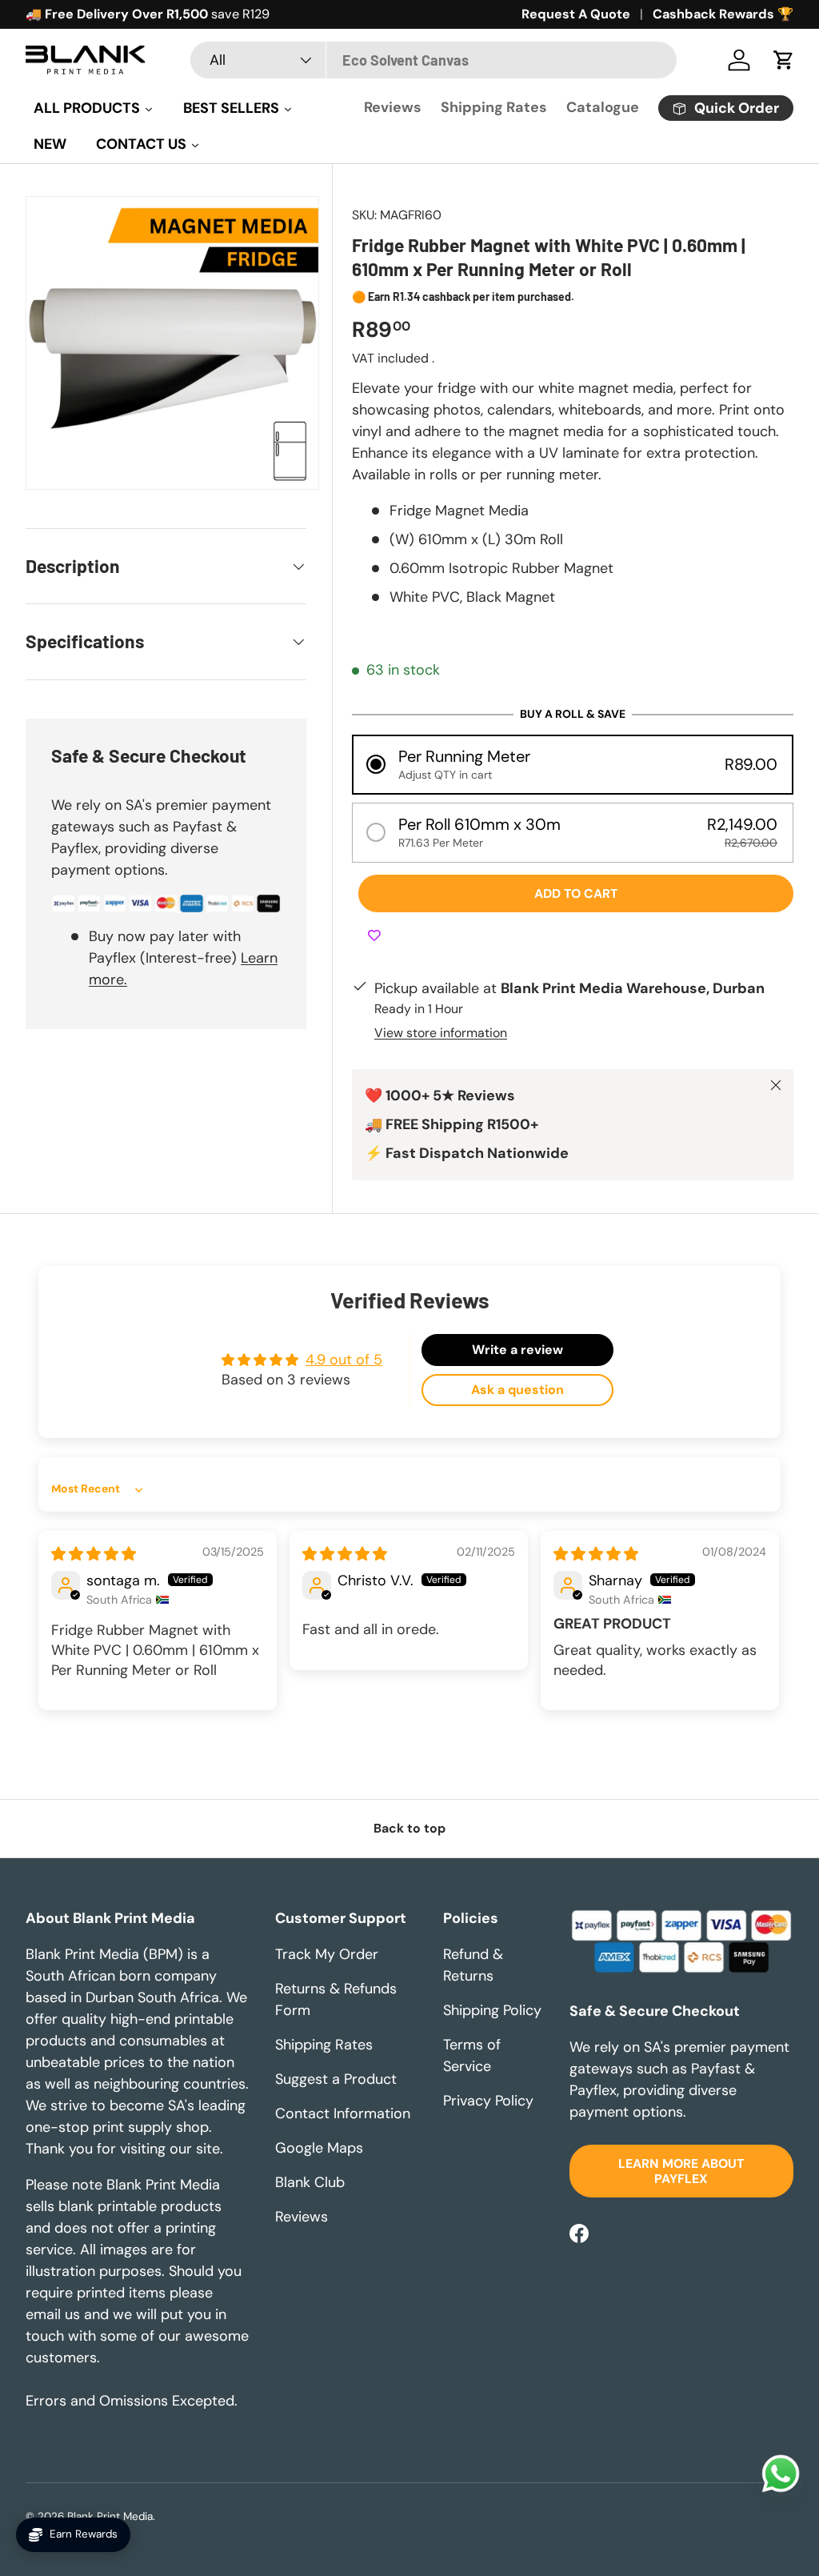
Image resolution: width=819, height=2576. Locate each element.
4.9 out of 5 (344, 1360)
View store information (441, 1033)
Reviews (393, 107)
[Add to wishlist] (374, 936)
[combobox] (433, 60)
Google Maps (319, 2148)
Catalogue (603, 107)
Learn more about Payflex (681, 2171)
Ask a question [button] (517, 1390)
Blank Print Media (110, 2516)
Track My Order (327, 1954)
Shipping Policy (492, 2010)
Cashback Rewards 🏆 (723, 14)
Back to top (409, 1828)
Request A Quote (576, 14)
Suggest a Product (336, 2079)
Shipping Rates (494, 107)
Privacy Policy (488, 2101)
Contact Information (343, 2113)
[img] (94, 1554)
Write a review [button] (517, 1350)
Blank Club (310, 2182)
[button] (784, 60)
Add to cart (576, 893)
